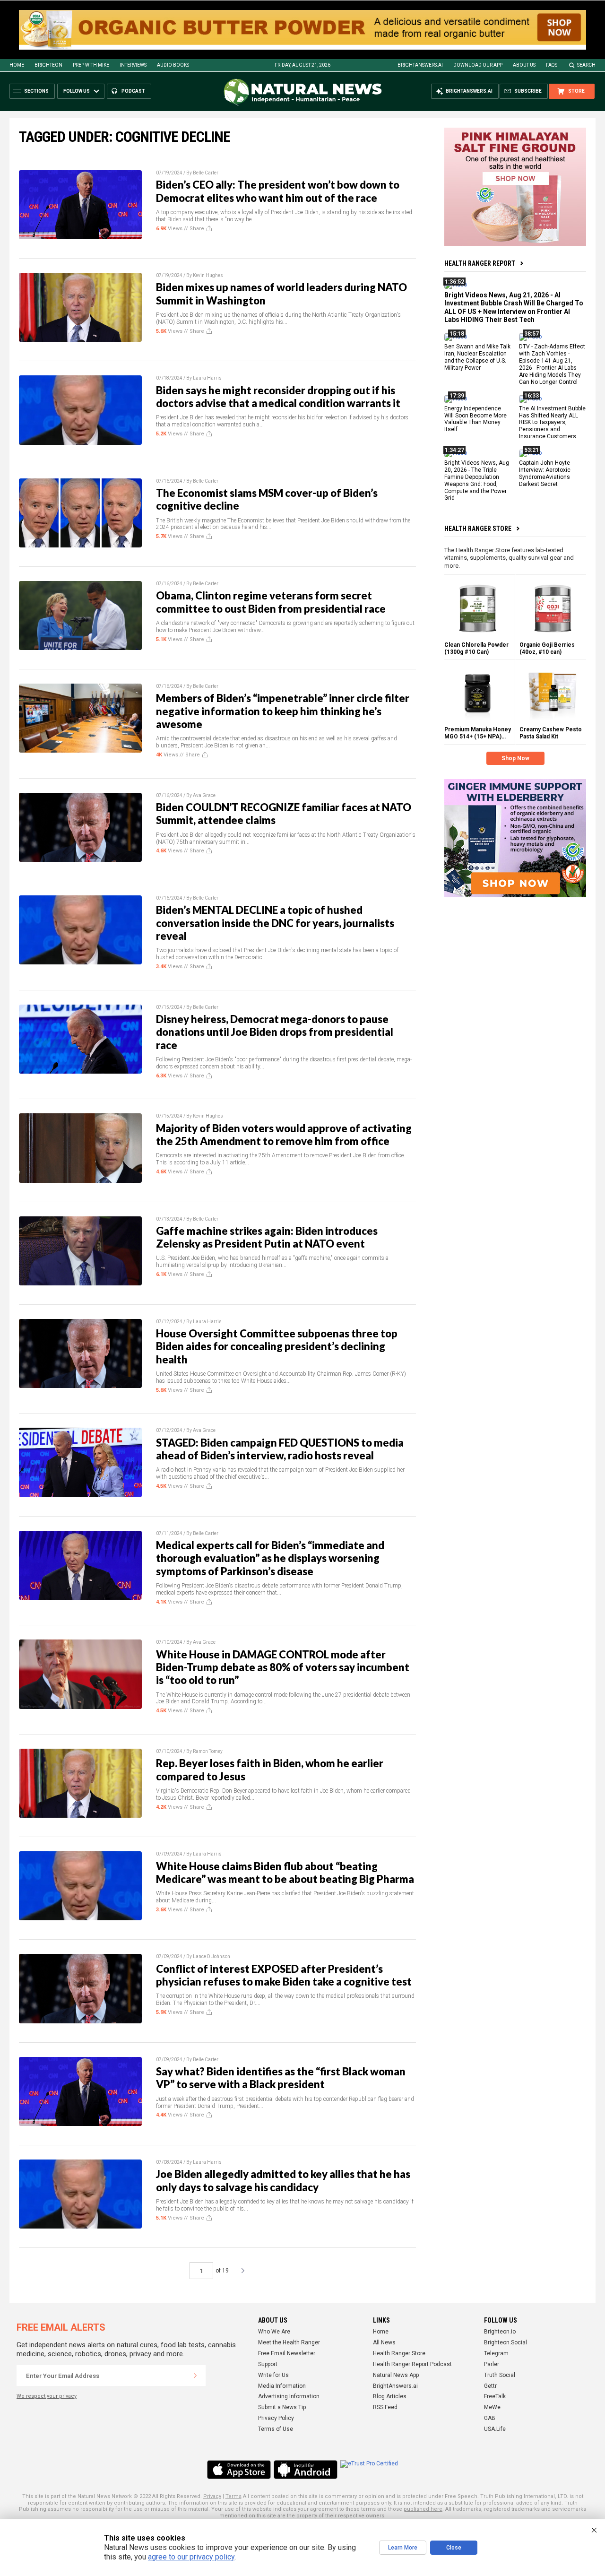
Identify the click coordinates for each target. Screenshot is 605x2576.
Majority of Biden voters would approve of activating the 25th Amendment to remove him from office (284, 1135)
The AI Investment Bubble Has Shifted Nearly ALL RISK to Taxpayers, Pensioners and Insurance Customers (552, 423)
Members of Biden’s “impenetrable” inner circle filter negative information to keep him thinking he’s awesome (283, 711)
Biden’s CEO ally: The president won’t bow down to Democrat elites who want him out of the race (278, 191)
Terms (233, 2496)
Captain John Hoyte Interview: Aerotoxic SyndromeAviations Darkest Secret (545, 473)
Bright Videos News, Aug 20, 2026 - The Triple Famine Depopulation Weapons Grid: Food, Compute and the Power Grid (477, 480)
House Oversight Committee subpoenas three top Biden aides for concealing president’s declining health (277, 1346)
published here (423, 2509)
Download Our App (478, 65)
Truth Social (500, 2375)
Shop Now (515, 758)
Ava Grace (204, 795)
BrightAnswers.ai (420, 65)
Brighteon (48, 65)
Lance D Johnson (212, 1956)
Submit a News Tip (282, 2407)
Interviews (133, 65)
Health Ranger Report (480, 263)
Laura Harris (207, 378)
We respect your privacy (47, 2396)
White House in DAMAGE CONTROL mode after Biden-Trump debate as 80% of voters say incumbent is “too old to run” (283, 1667)
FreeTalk (495, 2396)
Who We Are (274, 2332)
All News (384, 2342)
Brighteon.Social (506, 2342)
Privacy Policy (276, 2418)
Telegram (496, 2353)
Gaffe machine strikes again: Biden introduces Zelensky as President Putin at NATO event (267, 1237)
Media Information (282, 2386)
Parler (492, 2364)
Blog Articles (390, 2396)
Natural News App (396, 2375)
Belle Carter (206, 173)
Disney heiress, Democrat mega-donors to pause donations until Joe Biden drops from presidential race (275, 1032)
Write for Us (273, 2375)
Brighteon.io (500, 2332)
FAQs (552, 65)
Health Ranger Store (478, 529)
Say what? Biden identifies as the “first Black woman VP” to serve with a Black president (281, 2078)
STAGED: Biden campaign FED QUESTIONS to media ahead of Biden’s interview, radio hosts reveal (280, 1449)
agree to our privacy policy (191, 2557)
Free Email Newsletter (287, 2353)
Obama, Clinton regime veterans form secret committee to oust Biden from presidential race (271, 602)
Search (586, 65)
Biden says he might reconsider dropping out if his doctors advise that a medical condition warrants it (278, 397)
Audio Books (173, 65)
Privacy (212, 2496)
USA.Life (495, 2429)
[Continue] (195, 2376)
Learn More (403, 2548)
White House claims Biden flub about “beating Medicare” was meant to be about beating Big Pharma (285, 1873)
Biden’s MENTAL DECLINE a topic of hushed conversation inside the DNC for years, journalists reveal (275, 923)
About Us (524, 65)
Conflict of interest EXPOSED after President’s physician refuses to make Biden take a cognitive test (284, 1975)
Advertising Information (289, 2396)
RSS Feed (385, 2407)
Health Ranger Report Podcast (412, 2364)
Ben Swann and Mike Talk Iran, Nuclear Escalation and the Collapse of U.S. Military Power (477, 358)
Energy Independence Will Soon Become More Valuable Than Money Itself (475, 419)
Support (268, 2364)
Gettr (490, 2386)
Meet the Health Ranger (289, 2342)
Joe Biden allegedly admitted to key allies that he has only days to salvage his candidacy (283, 2180)
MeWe (492, 2407)
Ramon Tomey (208, 1751)
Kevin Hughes (208, 275)
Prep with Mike (91, 65)
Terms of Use (276, 2429)
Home (17, 65)
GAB (490, 2418)
